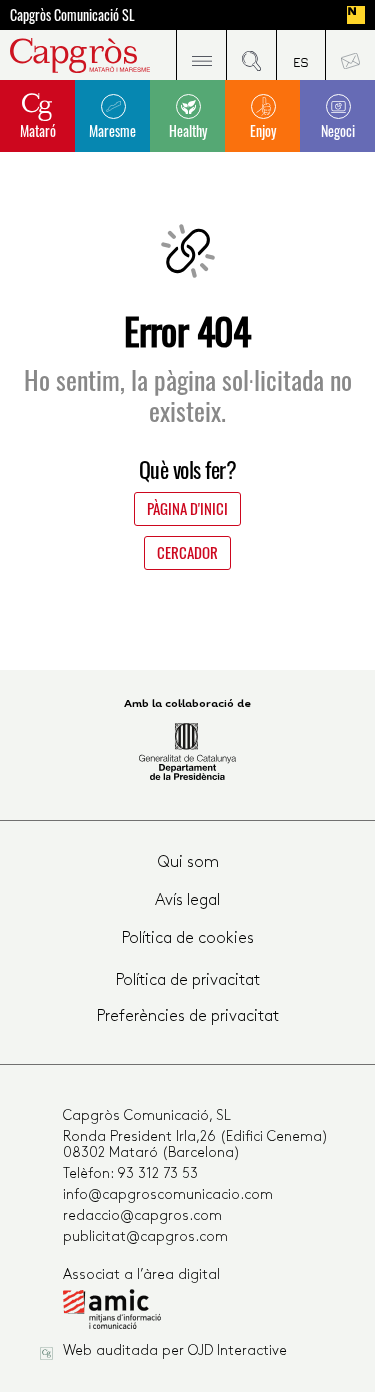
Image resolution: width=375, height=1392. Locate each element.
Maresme (112, 130)
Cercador (187, 552)
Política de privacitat (188, 981)
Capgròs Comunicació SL (72, 15)
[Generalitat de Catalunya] (187, 751)
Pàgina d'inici (187, 508)
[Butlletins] (350, 55)
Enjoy (263, 130)
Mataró (38, 130)
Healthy (188, 130)
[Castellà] (301, 55)
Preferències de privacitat (188, 1017)
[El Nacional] (356, 15)
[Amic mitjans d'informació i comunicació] (199, 1314)
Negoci (338, 130)
